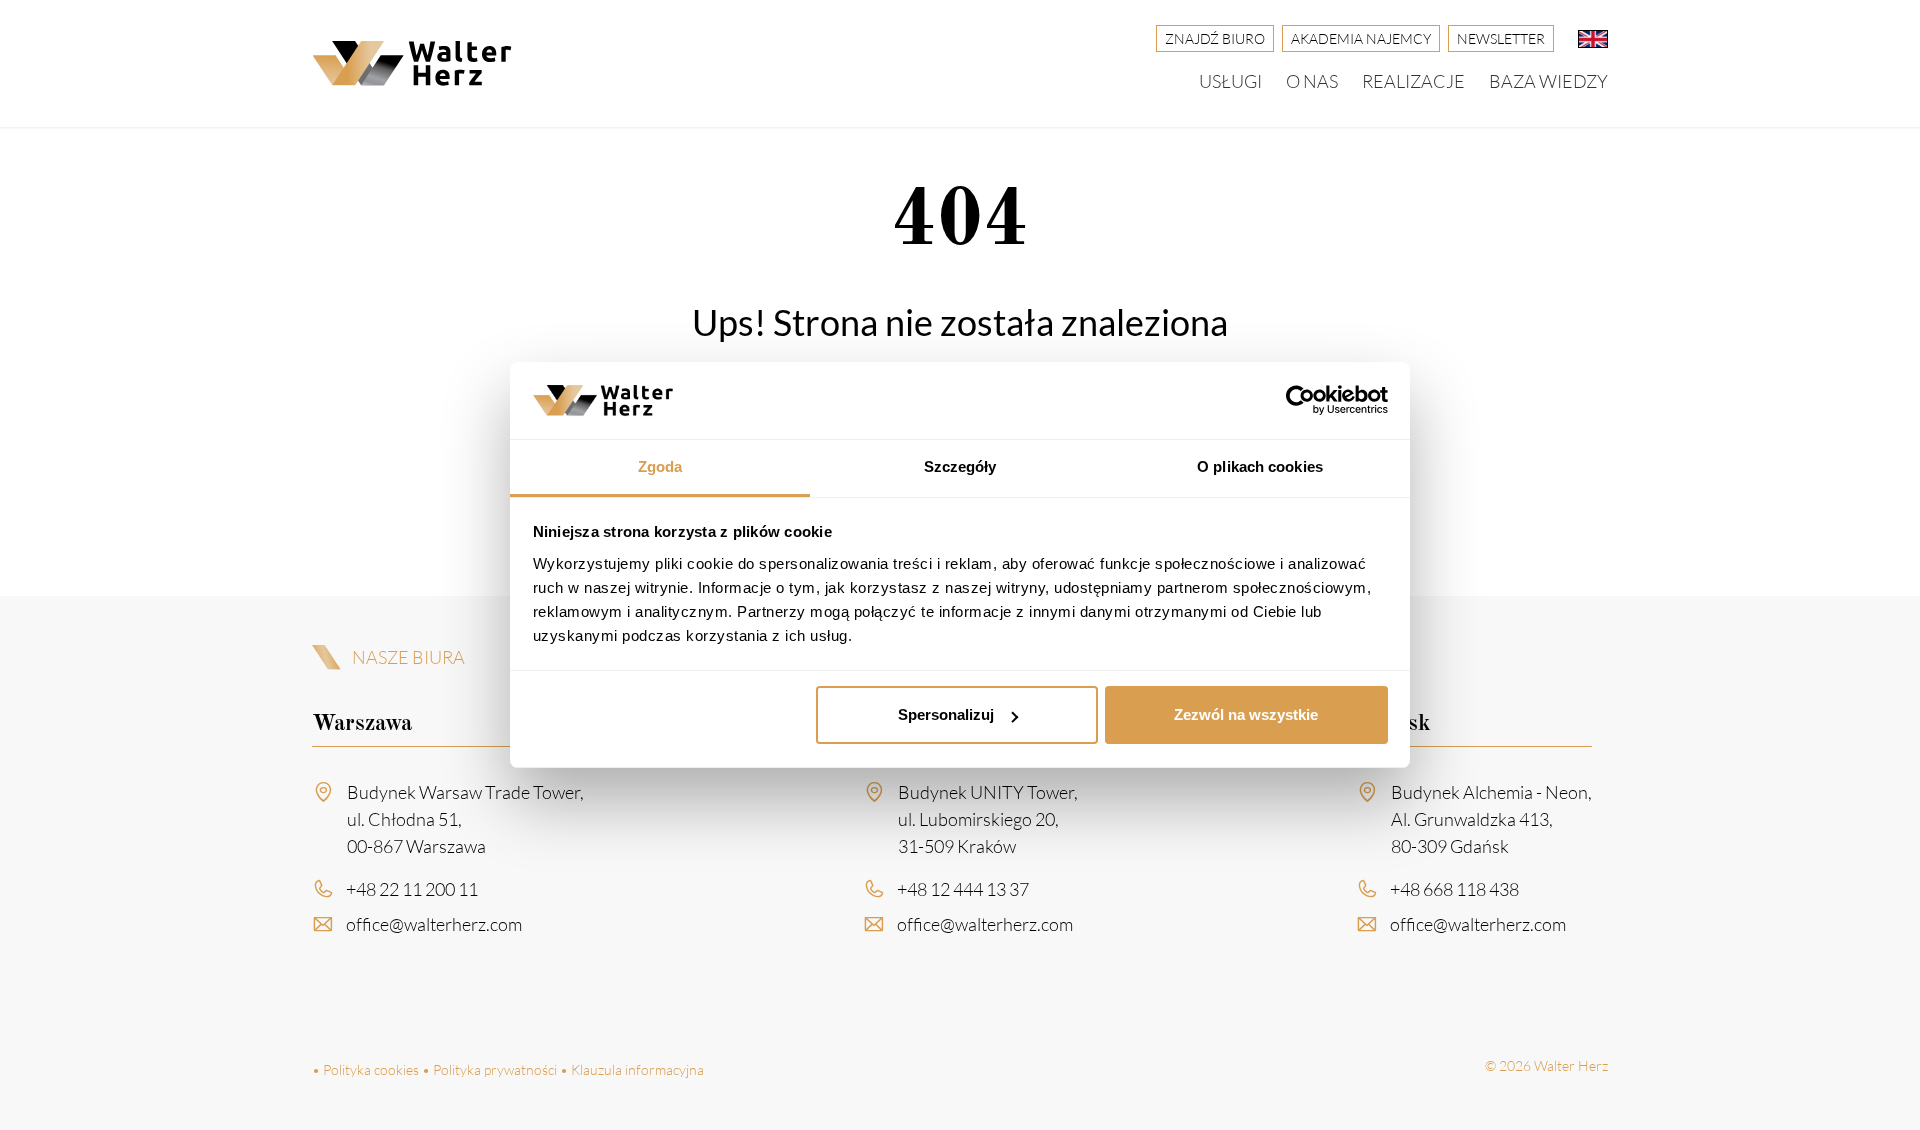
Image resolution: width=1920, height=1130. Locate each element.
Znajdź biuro (1215, 38)
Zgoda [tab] (660, 466)
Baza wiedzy (1548, 81)
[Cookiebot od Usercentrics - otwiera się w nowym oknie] (1300, 401)
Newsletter (1501, 38)
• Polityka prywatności (489, 1069)
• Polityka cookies (365, 1069)
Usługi (1230, 81)
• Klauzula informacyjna (632, 1069)
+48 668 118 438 (1454, 889)
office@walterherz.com (434, 924)
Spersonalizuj (946, 714)
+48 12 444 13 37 (963, 889)
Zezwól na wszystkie (1246, 714)
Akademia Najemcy (1361, 38)
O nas (1312, 81)
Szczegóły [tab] (960, 466)
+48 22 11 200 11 (412, 889)
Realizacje (1413, 81)
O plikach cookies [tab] (1260, 466)
